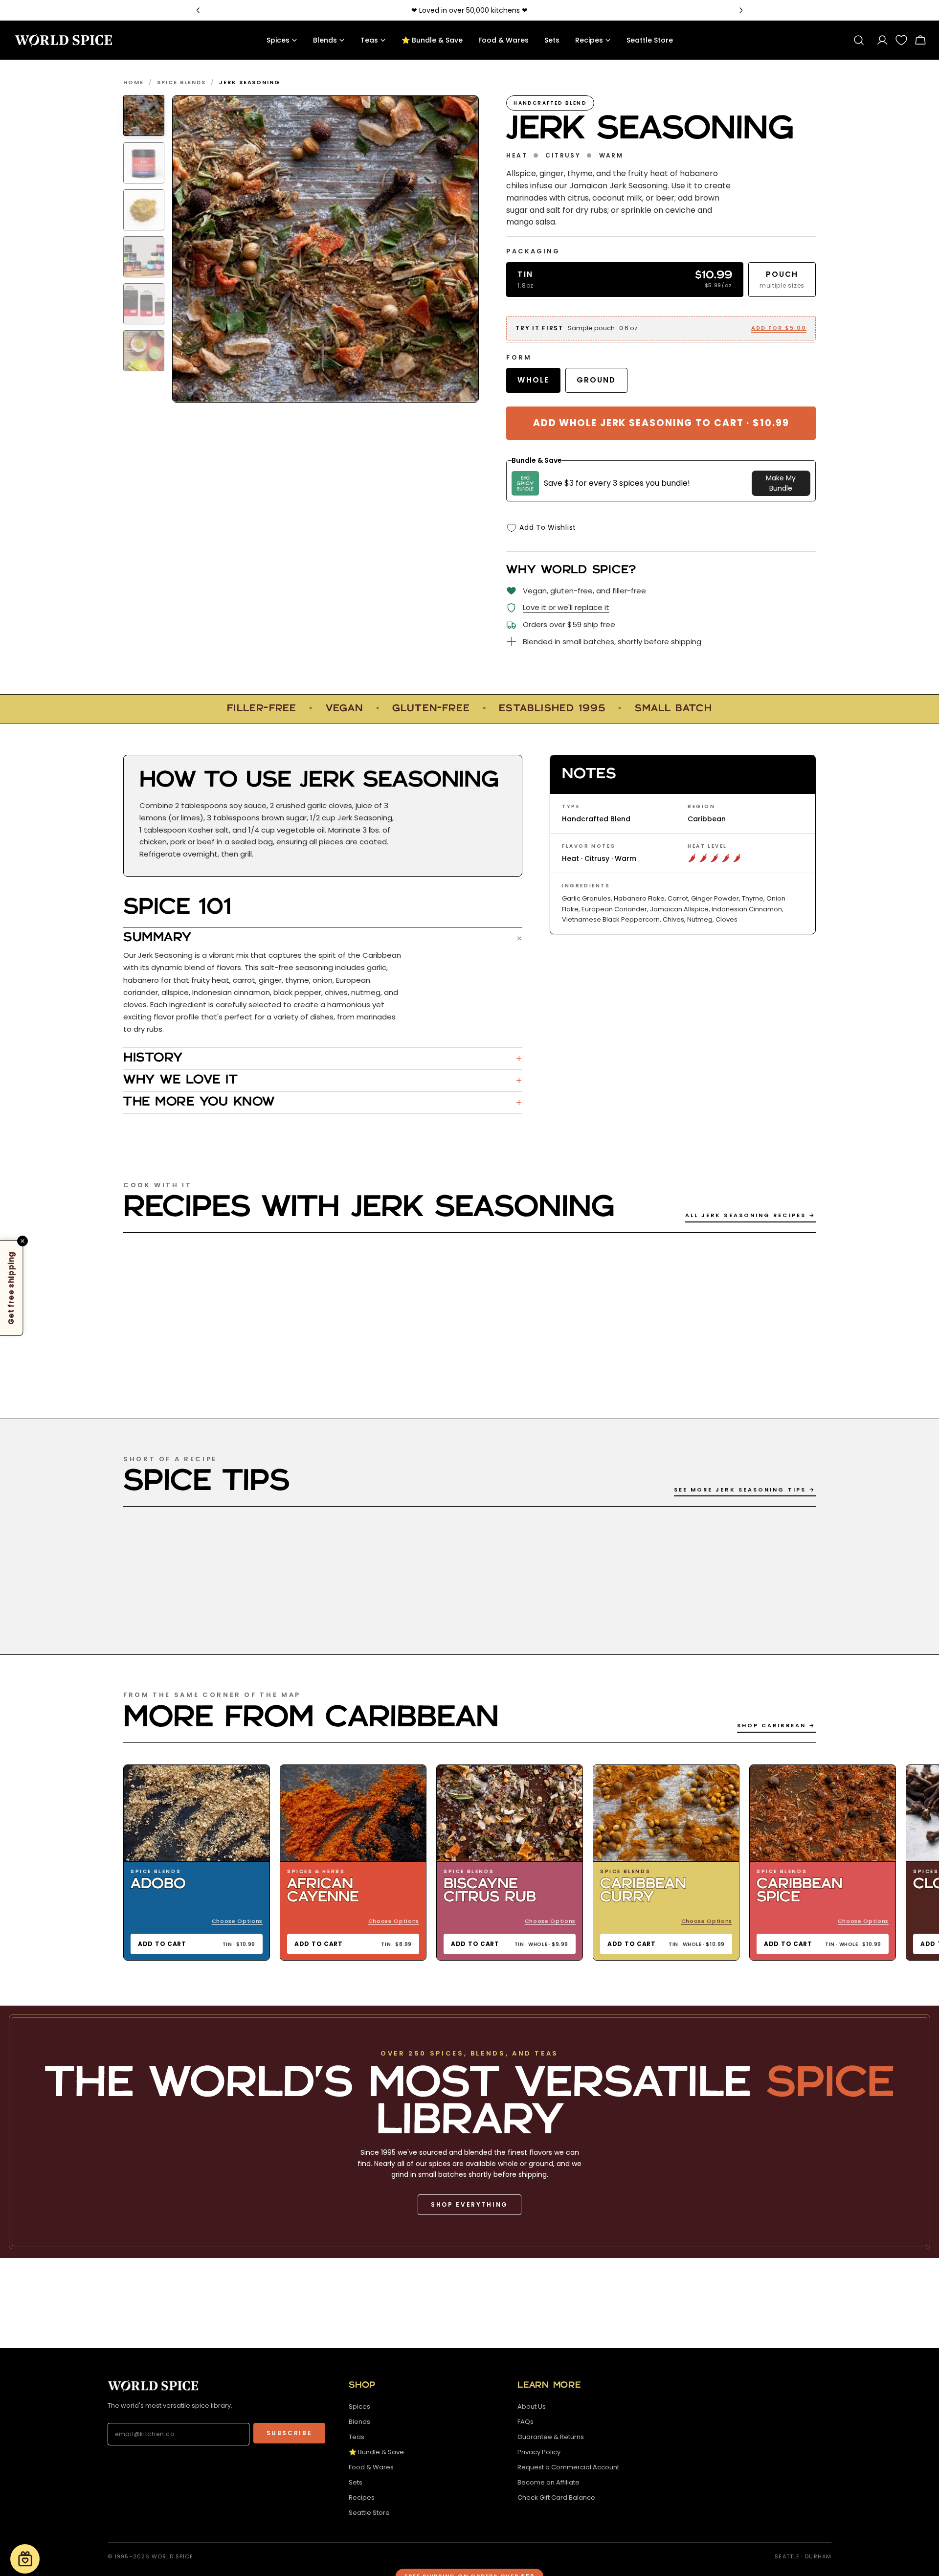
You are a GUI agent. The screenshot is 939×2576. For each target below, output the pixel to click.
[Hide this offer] (22, 1241)
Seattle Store (369, 2513)
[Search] (859, 40)
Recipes (362, 2497)
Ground (596, 380)
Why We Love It (323, 1081)
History (323, 1059)
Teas (357, 2437)
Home (134, 82)
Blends (359, 2422)
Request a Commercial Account (568, 2467)
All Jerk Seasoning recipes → (750, 1215)
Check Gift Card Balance (556, 2497)
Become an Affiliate (548, 2482)
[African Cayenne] (353, 1814)
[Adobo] (197, 1814)
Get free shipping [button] (11, 1288)
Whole (533, 380)
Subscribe (290, 2433)
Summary (323, 938)
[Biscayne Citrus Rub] (510, 1814)
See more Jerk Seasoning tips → (745, 1490)
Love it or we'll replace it (566, 607)
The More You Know (323, 1103)
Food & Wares (371, 2467)
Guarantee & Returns (551, 2437)
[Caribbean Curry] (666, 1814)
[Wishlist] (901, 40)
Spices (359, 2407)
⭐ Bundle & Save (376, 2452)
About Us (532, 2407)
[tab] (144, 115)
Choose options (237, 1921)
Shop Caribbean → (776, 1725)
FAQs (525, 2422)
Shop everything (469, 2204)
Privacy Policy (539, 2452)
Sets (356, 2482)
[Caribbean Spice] (823, 1814)
